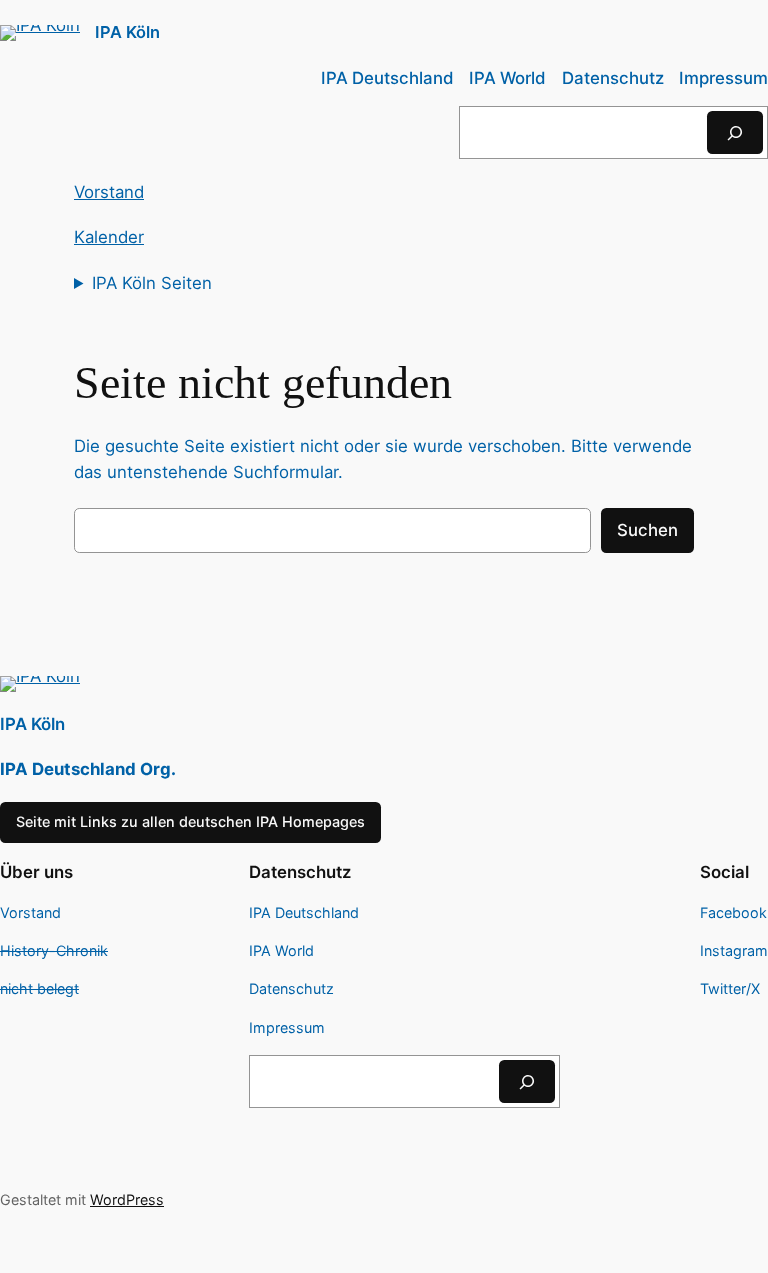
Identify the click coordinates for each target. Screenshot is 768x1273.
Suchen (647, 530)
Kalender (109, 237)
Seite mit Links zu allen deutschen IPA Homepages (190, 821)
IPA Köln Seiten (152, 283)
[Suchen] (735, 132)
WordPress (127, 1199)
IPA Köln (127, 32)
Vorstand (109, 192)
